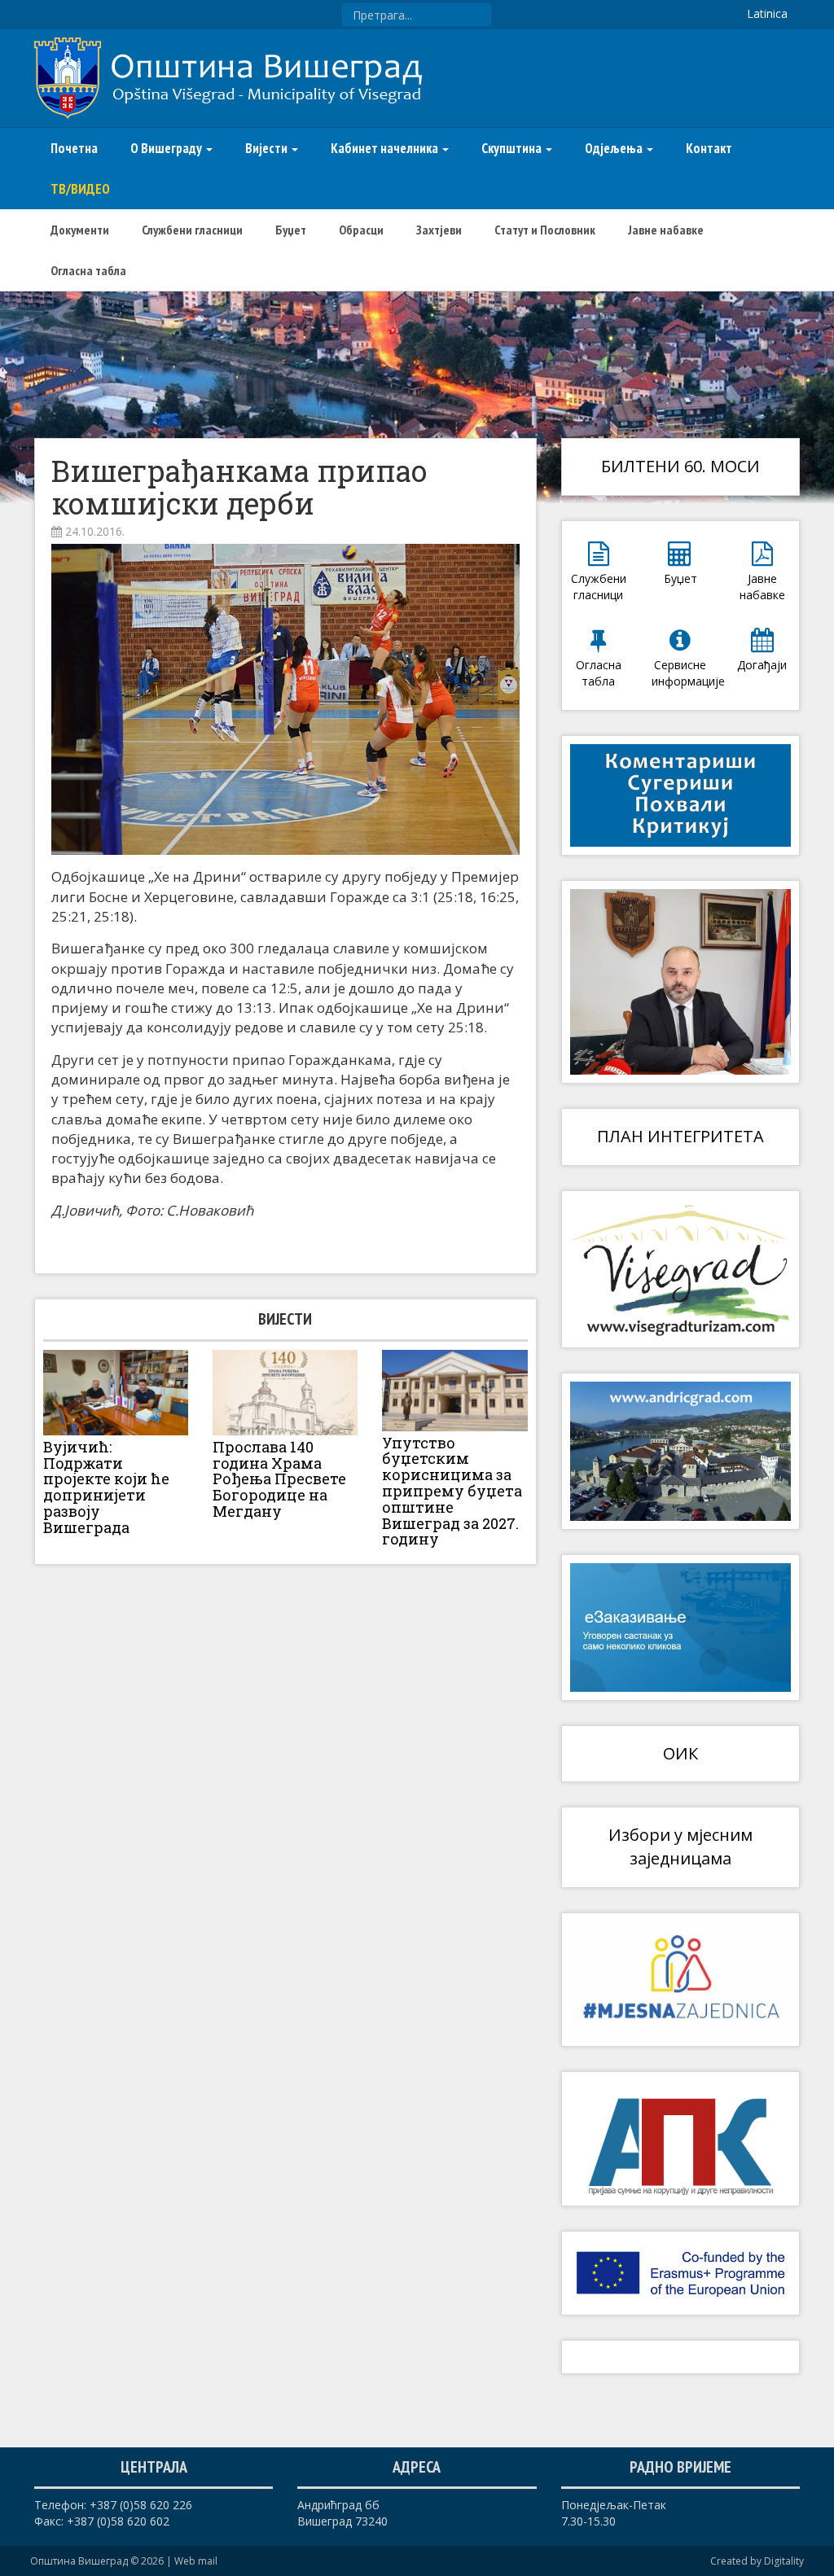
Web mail (196, 2561)
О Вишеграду (167, 148)
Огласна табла (88, 270)
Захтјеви (439, 230)
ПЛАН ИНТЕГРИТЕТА (680, 1136)
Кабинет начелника (386, 148)
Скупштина (513, 148)
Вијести (268, 148)
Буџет (291, 230)
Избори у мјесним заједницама (680, 1847)
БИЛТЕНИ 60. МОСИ (680, 466)
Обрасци (361, 230)
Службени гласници (192, 230)
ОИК (680, 1753)
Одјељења (615, 148)
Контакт (709, 148)
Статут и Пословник (545, 230)
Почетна (74, 148)
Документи (80, 230)
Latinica (767, 13)
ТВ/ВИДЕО (80, 189)
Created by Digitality (757, 2561)
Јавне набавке (666, 230)
